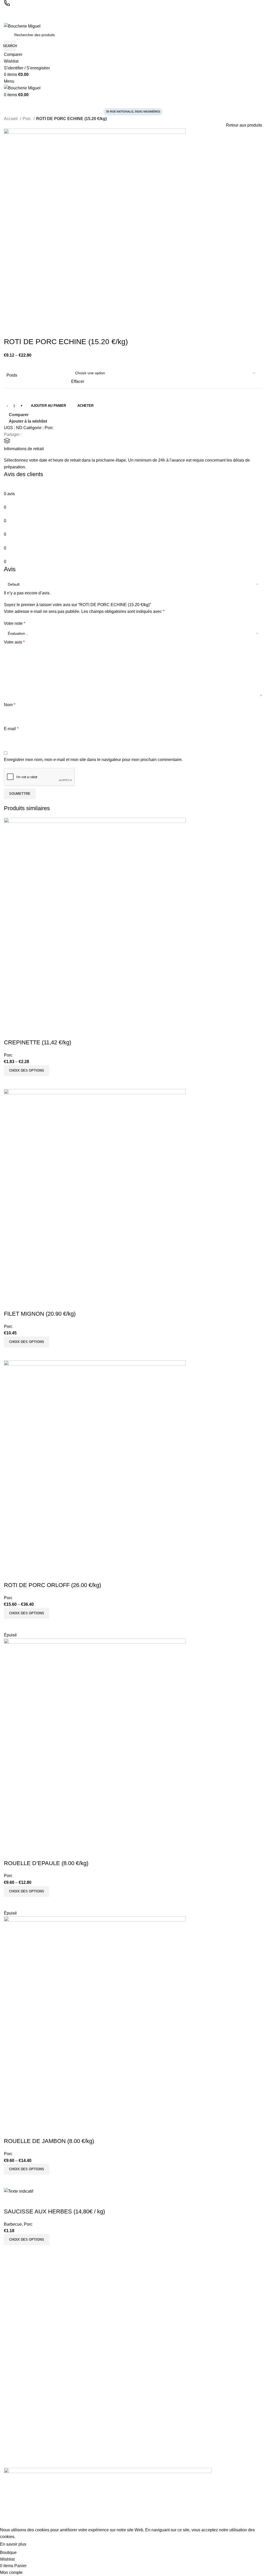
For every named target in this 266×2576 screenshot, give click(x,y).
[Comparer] (10, 1083)
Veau (8, 2397)
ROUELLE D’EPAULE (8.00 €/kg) (46, 1863)
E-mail (11, 729)
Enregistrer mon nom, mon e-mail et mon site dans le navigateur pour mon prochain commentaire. (93, 760)
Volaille (10, 2362)
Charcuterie (14, 2344)
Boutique (11, 2455)
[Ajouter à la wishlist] (10, 1032)
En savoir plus (13, 2544)
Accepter (40, 2545)
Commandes (14, 2295)
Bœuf (8, 2352)
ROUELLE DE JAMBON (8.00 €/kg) (49, 2141)
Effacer (78, 381)
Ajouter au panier (48, 406)
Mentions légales (18, 2446)
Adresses (12, 2304)
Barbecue (13, 2224)
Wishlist (10, 2313)
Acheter (85, 406)
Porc (27, 119)
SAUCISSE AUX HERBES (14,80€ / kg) (54, 2211)
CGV (8, 2437)
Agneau (10, 2370)
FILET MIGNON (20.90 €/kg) (40, 1314)
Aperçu (24, 1083)
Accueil (11, 119)
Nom (10, 705)
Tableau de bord (17, 2286)
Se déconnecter (17, 2322)
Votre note (15, 623)
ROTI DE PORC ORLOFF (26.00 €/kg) (52, 1585)
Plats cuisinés (15, 2379)
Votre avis (14, 642)
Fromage (11, 2406)
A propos (11, 2428)
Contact (10, 2463)
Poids (12, 375)
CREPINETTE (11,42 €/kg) (38, 1042)
